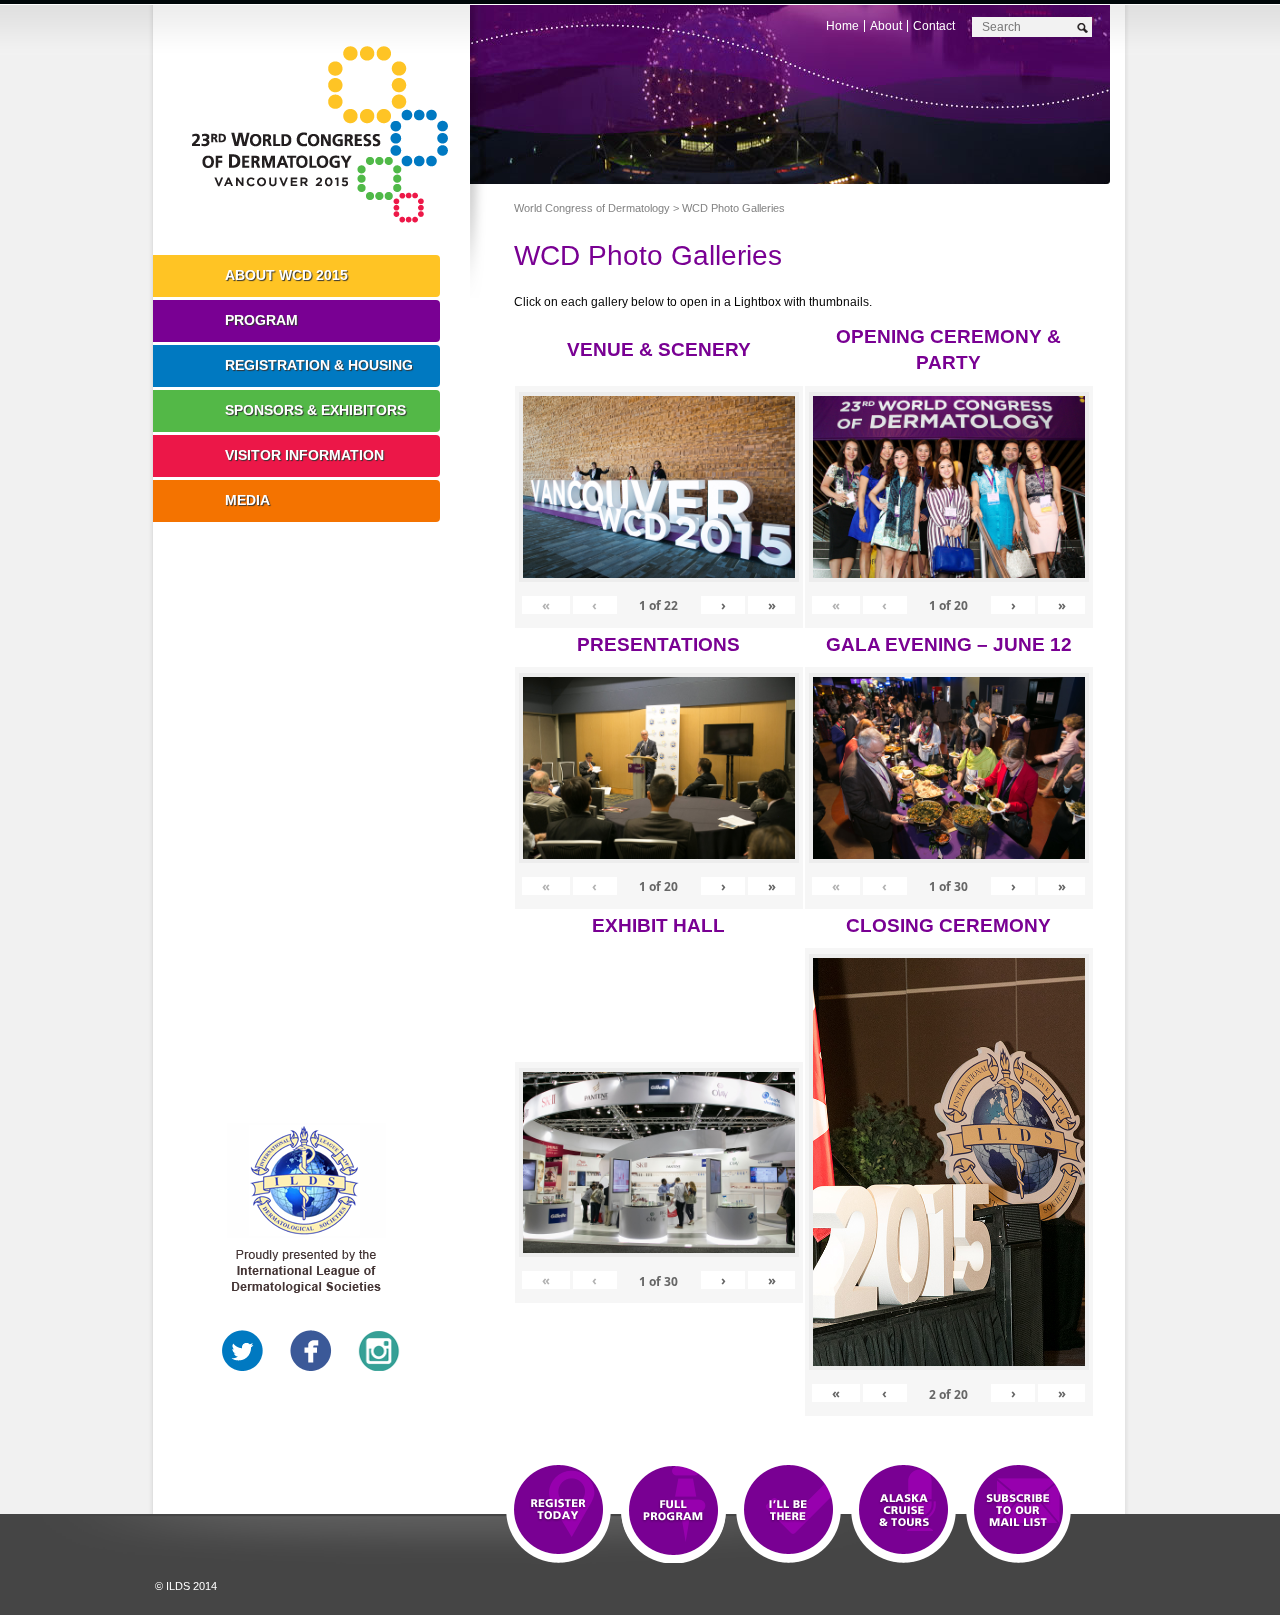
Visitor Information (304, 455)
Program (261, 320)
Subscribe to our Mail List (1018, 1511)
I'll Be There (788, 1511)
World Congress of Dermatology (326, 135)
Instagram (379, 1351)
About (886, 26)
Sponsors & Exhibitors (315, 410)
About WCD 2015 (286, 275)
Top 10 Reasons (673, 1511)
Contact (934, 26)
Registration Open (558, 1511)
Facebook (311, 1351)
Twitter (243, 1351)
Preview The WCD (903, 1511)
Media (247, 500)
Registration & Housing (319, 365)
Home (842, 26)
